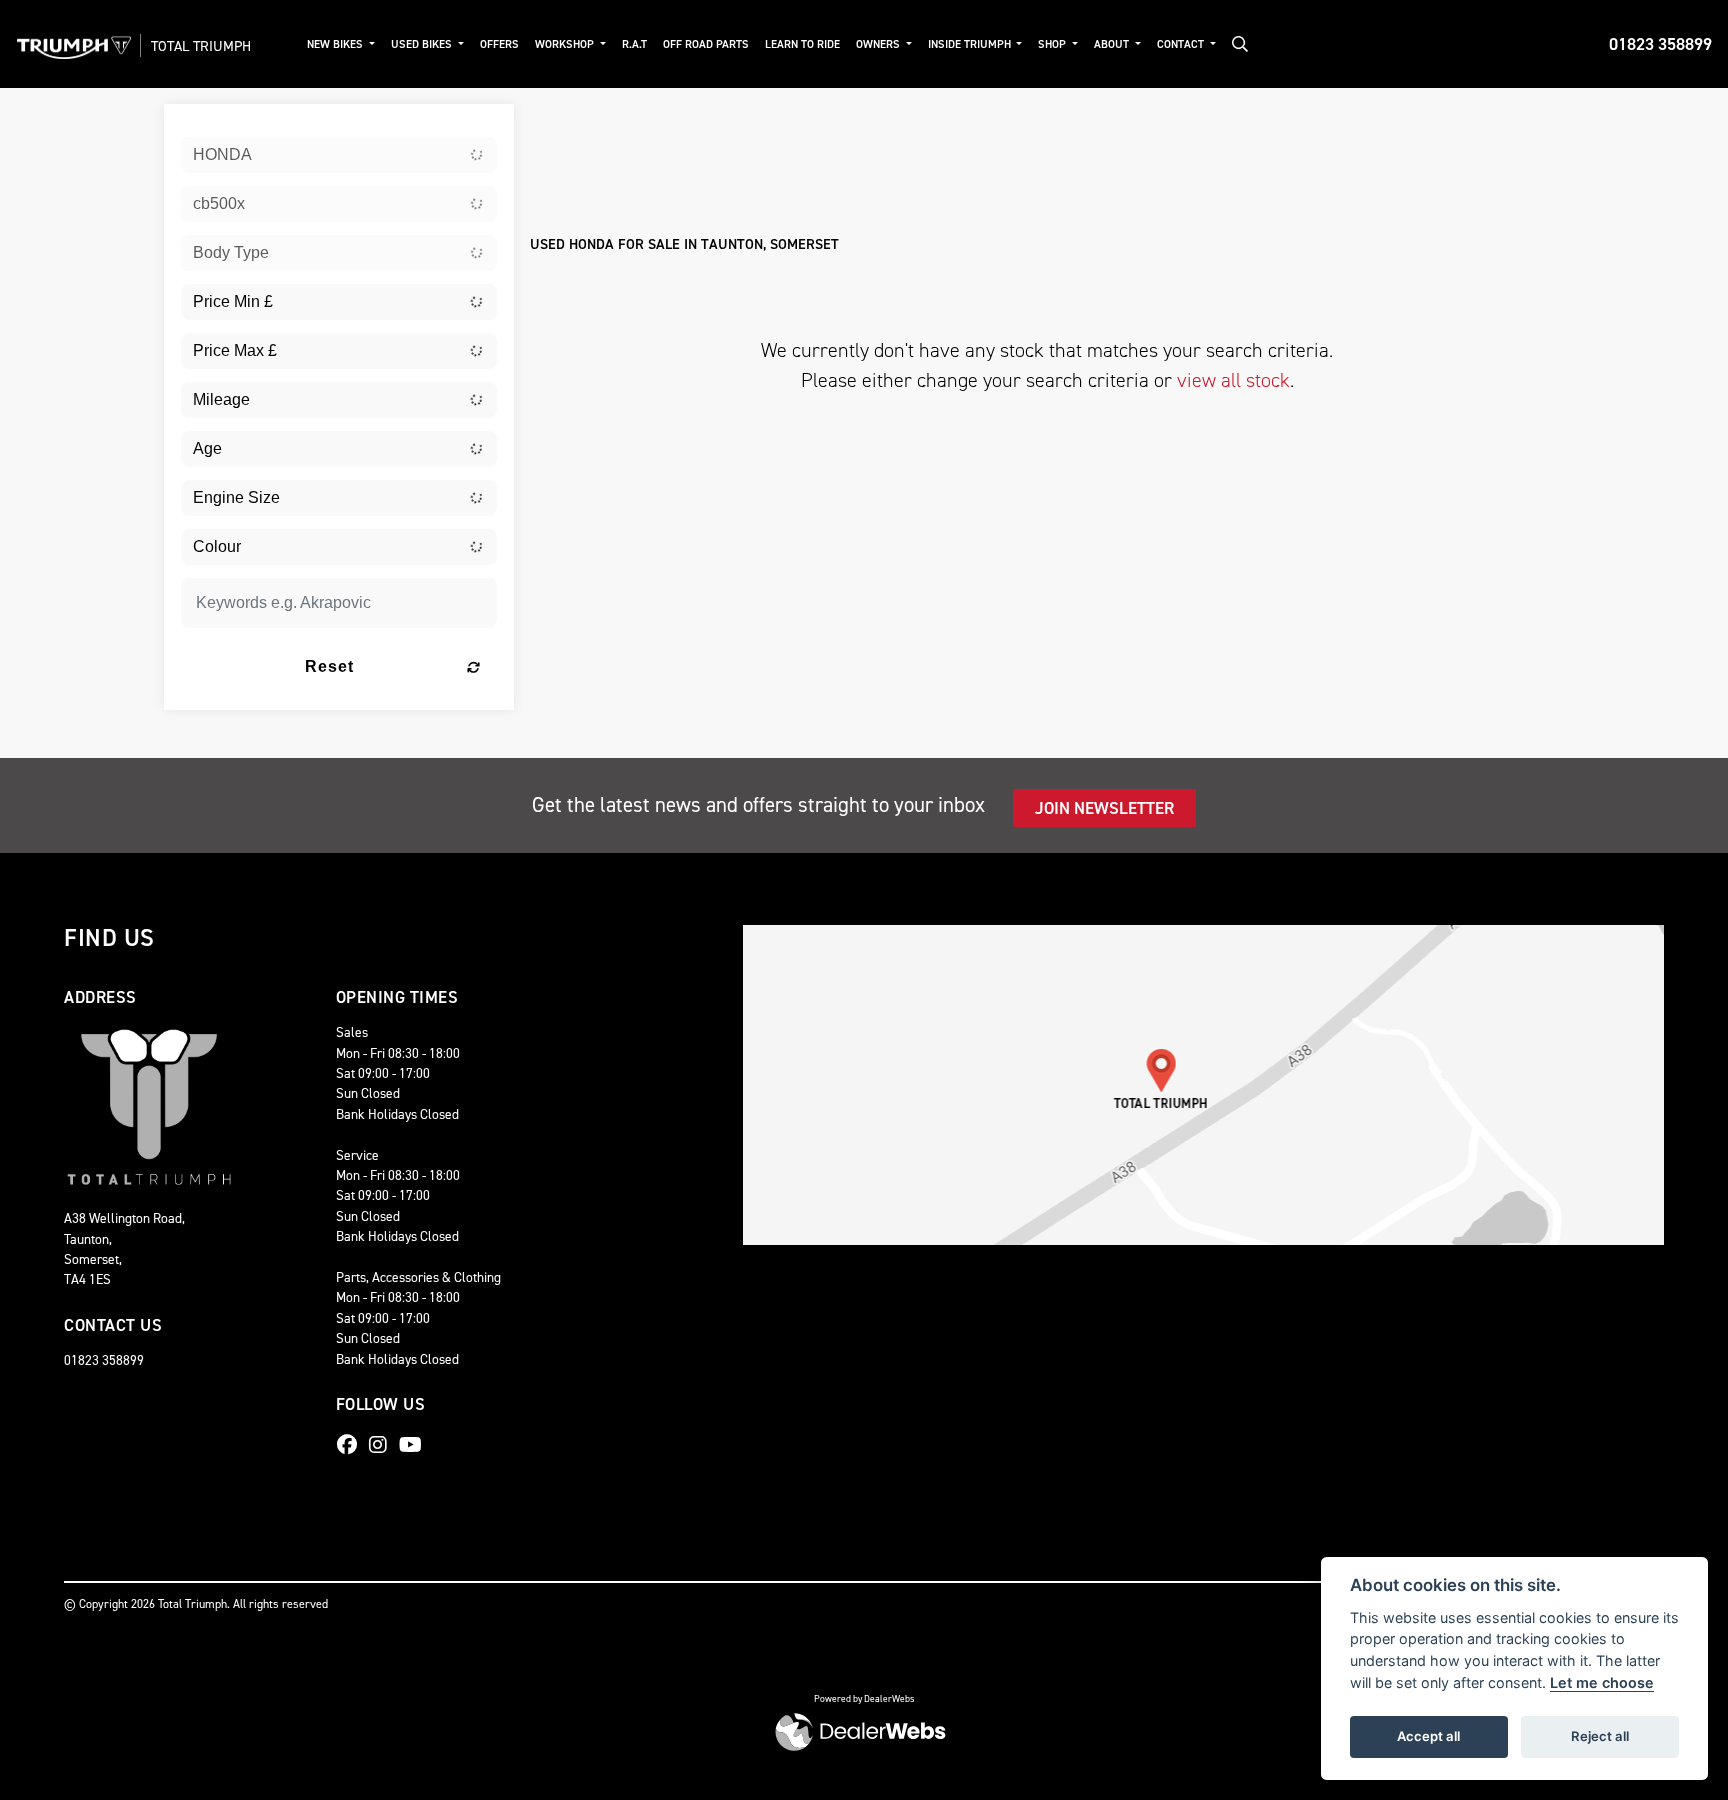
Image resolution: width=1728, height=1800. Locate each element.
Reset (329, 666)
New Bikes (336, 44)
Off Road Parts (706, 44)
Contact (1182, 44)
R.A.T (634, 44)
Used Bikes (423, 44)
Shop (1053, 44)
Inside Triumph (971, 44)
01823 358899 (1660, 44)
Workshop (566, 44)
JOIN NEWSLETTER (1104, 808)
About (1113, 44)
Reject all (1600, 1736)
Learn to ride (802, 44)
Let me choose (1602, 1682)
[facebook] (352, 1445)
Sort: (561, 123)
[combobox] (339, 155)
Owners (879, 44)
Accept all (1428, 1736)
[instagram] (383, 1445)
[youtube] (415, 1445)
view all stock (1233, 380)
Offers (499, 44)
